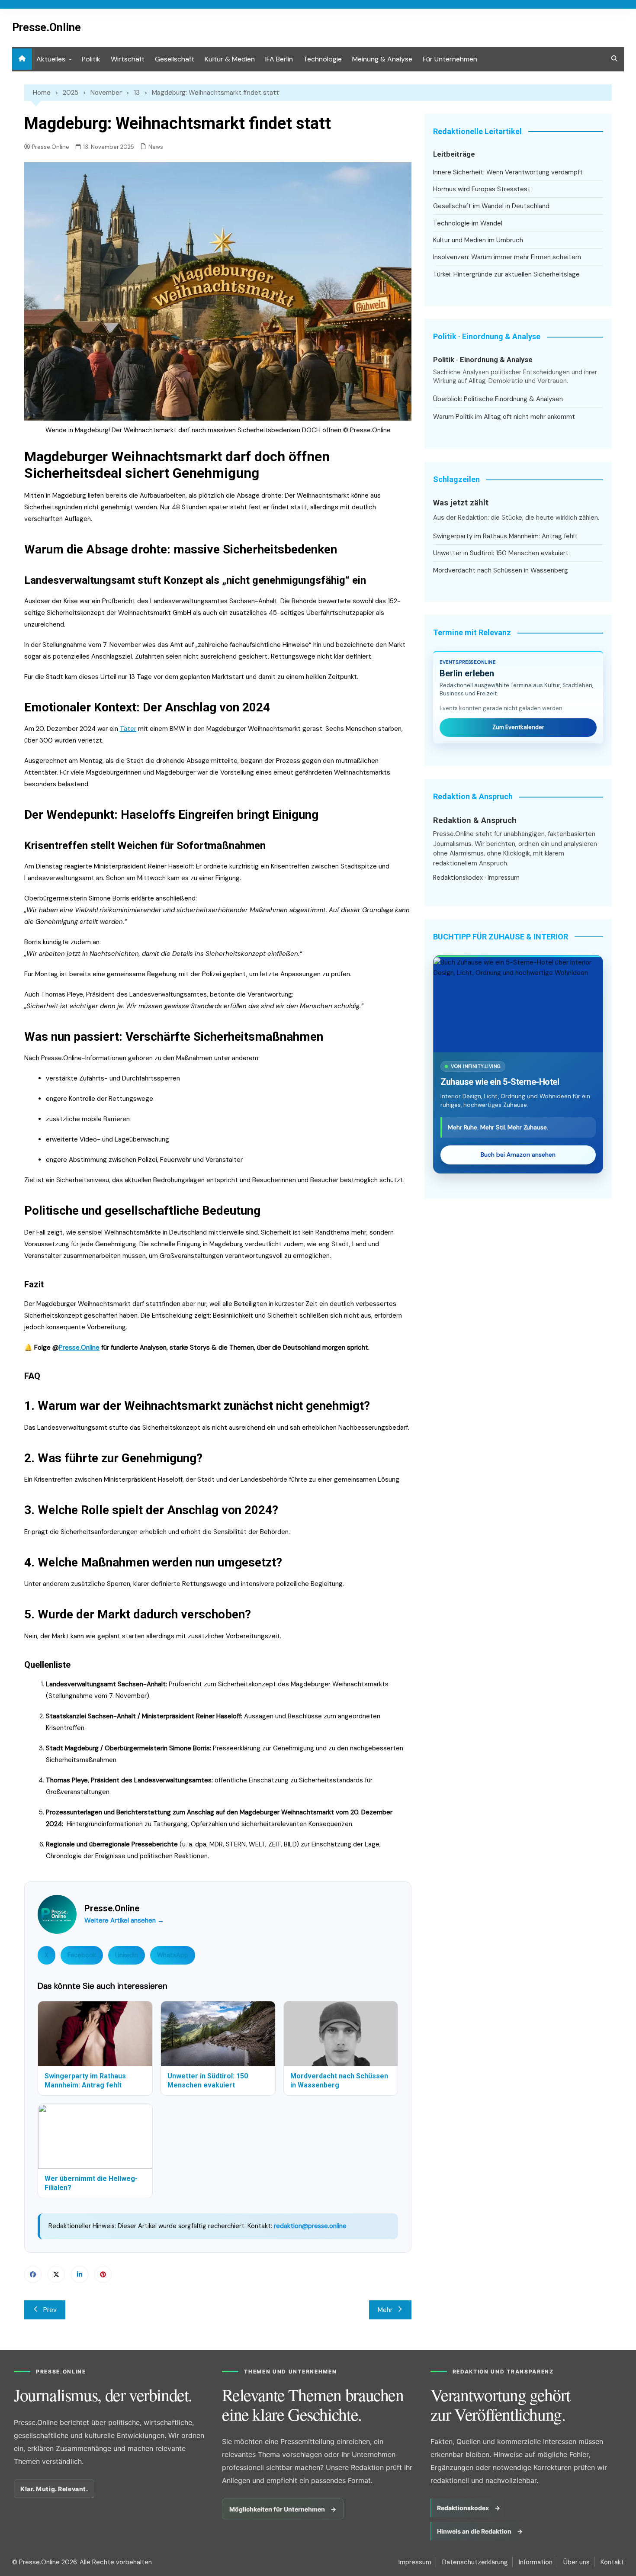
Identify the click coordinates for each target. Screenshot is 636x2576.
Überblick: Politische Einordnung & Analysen (498, 399)
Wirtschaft (128, 59)
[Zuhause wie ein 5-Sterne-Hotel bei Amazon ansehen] (518, 1005)
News (156, 147)
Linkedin (80, 2274)
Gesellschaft (175, 59)
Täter (128, 729)
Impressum (504, 878)
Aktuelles (51, 59)
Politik (91, 59)
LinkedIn (127, 1955)
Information (536, 2562)
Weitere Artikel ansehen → (124, 1920)
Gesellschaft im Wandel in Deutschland (491, 206)
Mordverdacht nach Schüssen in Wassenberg (501, 570)
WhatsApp (173, 1955)
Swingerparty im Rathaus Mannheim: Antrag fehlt (505, 536)
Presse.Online (47, 27)
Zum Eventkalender (518, 727)
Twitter (56, 2274)
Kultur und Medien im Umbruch (478, 240)
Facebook (82, 1955)
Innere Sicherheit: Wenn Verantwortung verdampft (508, 172)
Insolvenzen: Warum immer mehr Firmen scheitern (507, 257)
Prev (50, 2310)
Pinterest (103, 2274)
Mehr (385, 2310)
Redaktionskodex (458, 878)
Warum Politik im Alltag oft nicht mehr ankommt (504, 417)
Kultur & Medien (230, 59)
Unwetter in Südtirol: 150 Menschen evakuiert (501, 553)
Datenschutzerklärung (475, 2562)
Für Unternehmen (450, 59)
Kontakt (612, 2562)
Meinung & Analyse (382, 59)
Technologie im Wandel (468, 223)
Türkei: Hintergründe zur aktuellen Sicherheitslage (506, 274)
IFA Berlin (279, 59)
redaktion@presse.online (310, 2226)
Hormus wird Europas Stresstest (482, 189)
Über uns (577, 2562)
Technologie (323, 59)
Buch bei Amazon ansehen (518, 1155)
